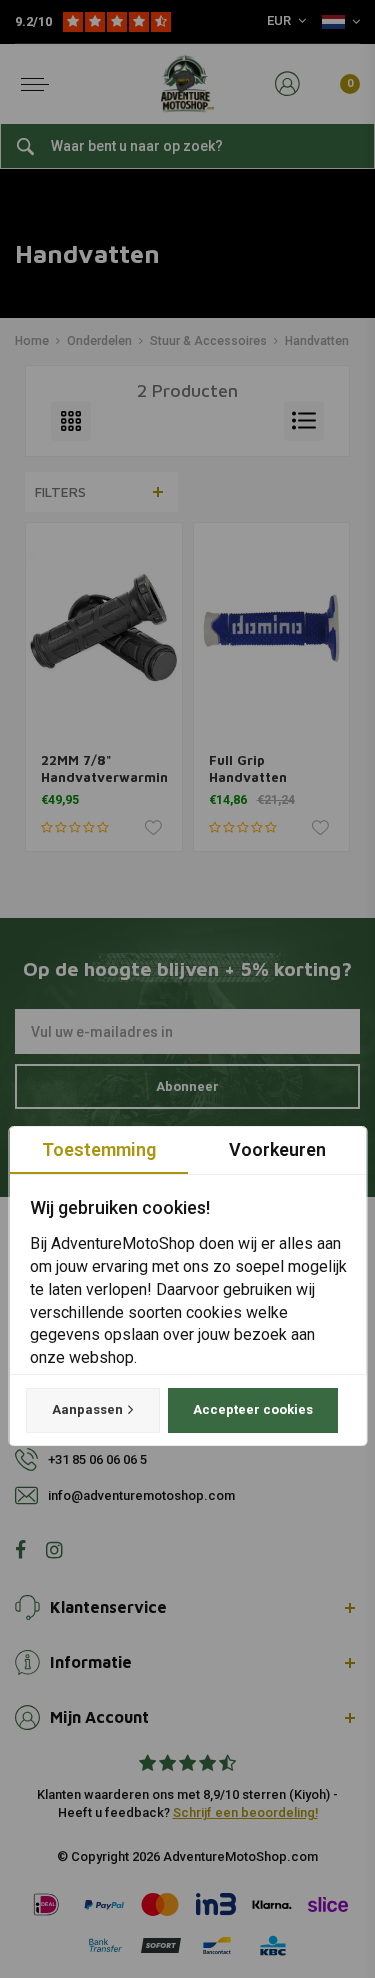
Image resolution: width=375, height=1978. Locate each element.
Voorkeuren (276, 1149)
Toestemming (98, 1149)
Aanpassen (86, 1409)
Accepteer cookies (252, 1409)
